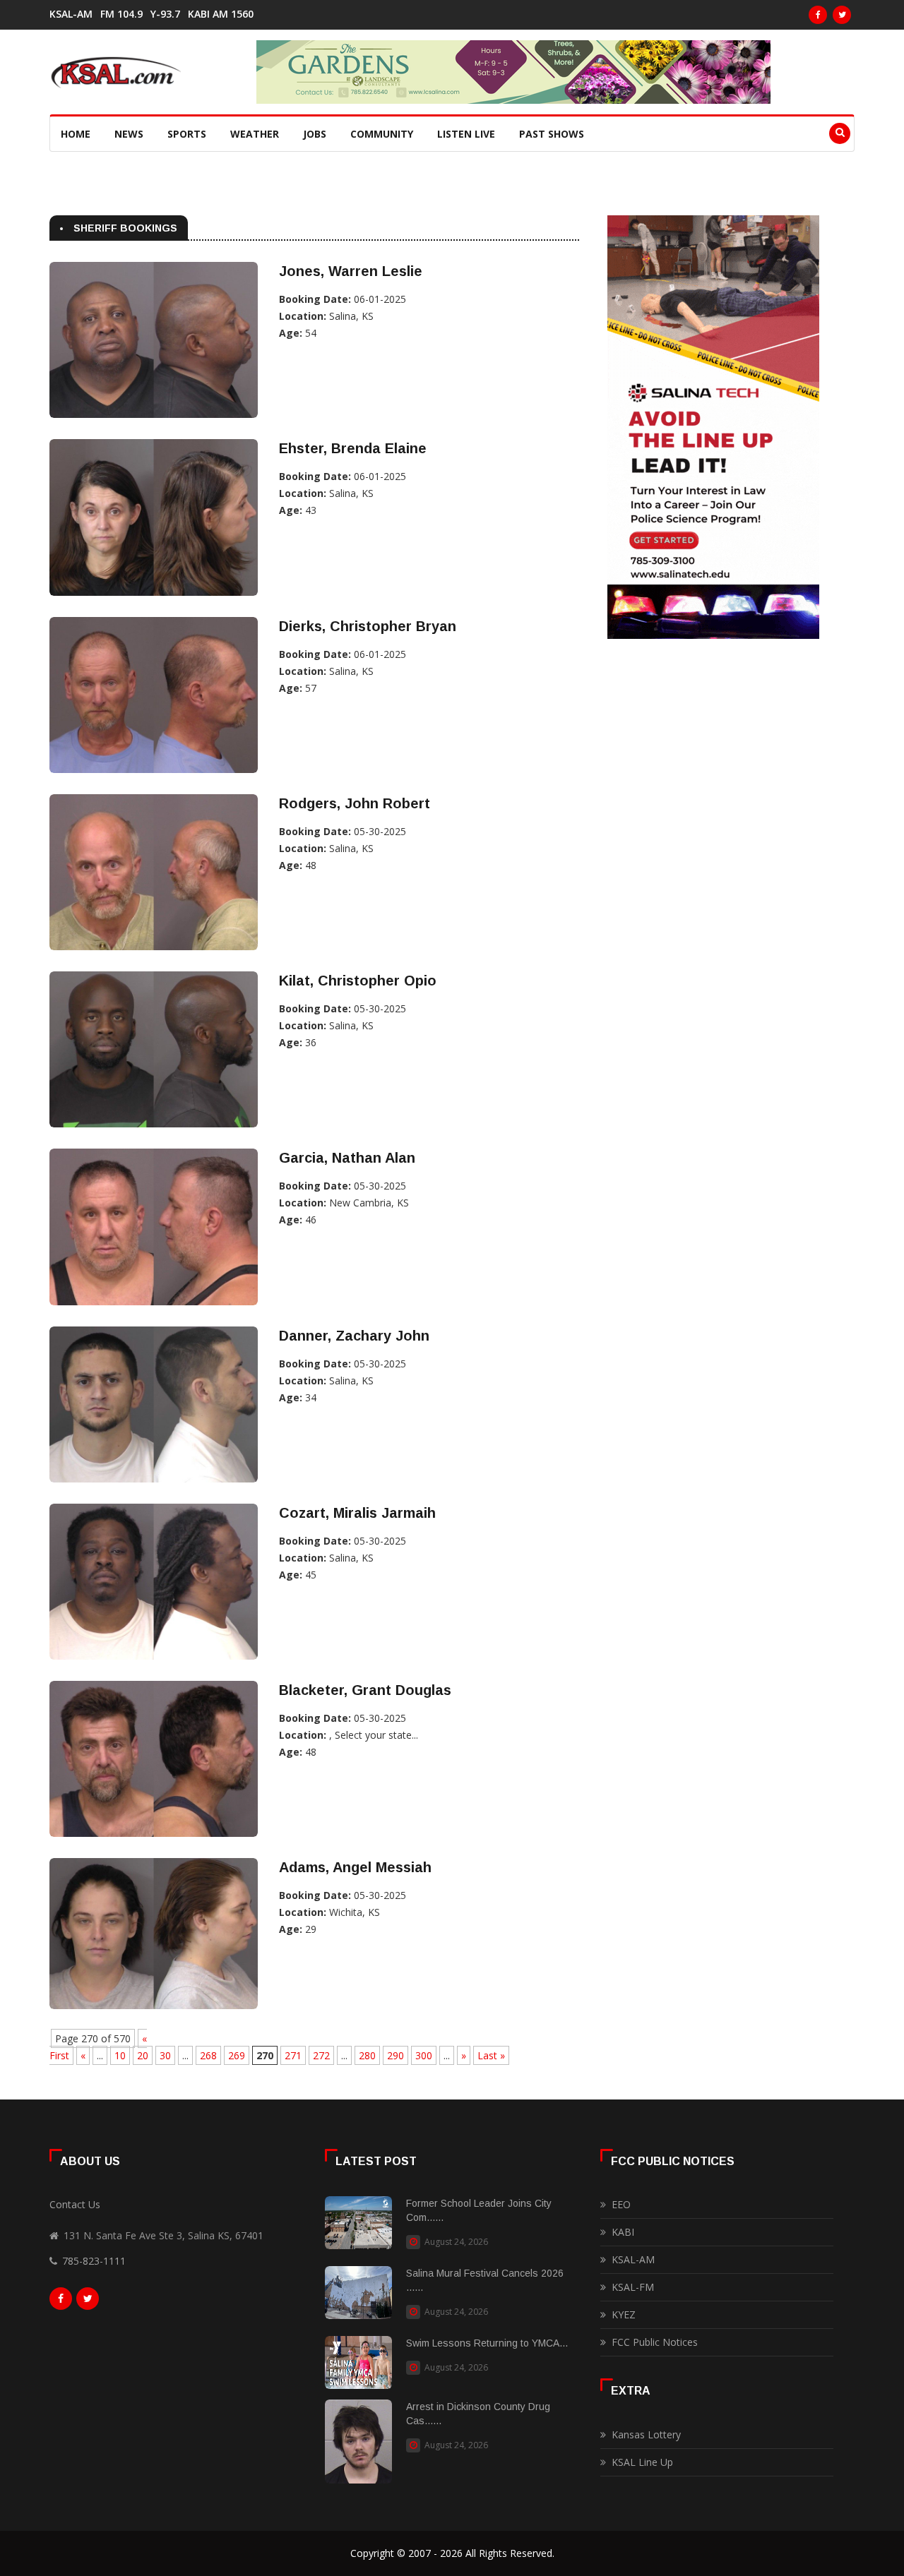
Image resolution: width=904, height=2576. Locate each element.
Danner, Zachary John (354, 1336)
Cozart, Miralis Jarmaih (357, 1513)
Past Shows (552, 134)
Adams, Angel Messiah (355, 1867)
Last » (491, 2055)
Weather (255, 134)
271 (293, 2055)
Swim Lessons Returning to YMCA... (487, 2343)
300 (424, 2055)
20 (143, 2055)
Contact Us (75, 2204)
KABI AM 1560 (221, 14)
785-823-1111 (94, 2261)
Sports (187, 134)
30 (165, 2055)
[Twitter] (842, 15)
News (129, 134)
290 (395, 2055)
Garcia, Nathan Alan (347, 1158)
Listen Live (466, 134)
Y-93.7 (165, 14)
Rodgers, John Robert (355, 803)
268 (208, 2055)
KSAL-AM (71, 14)
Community (382, 134)
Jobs (315, 134)
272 (321, 2055)
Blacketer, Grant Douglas (365, 1690)
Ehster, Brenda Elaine (353, 448)
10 (120, 2055)
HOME (76, 134)
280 (367, 2055)
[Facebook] (818, 15)
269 (237, 2055)
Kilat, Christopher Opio (358, 981)
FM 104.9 (121, 14)
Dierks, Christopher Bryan (368, 626)
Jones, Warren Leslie (351, 271)
